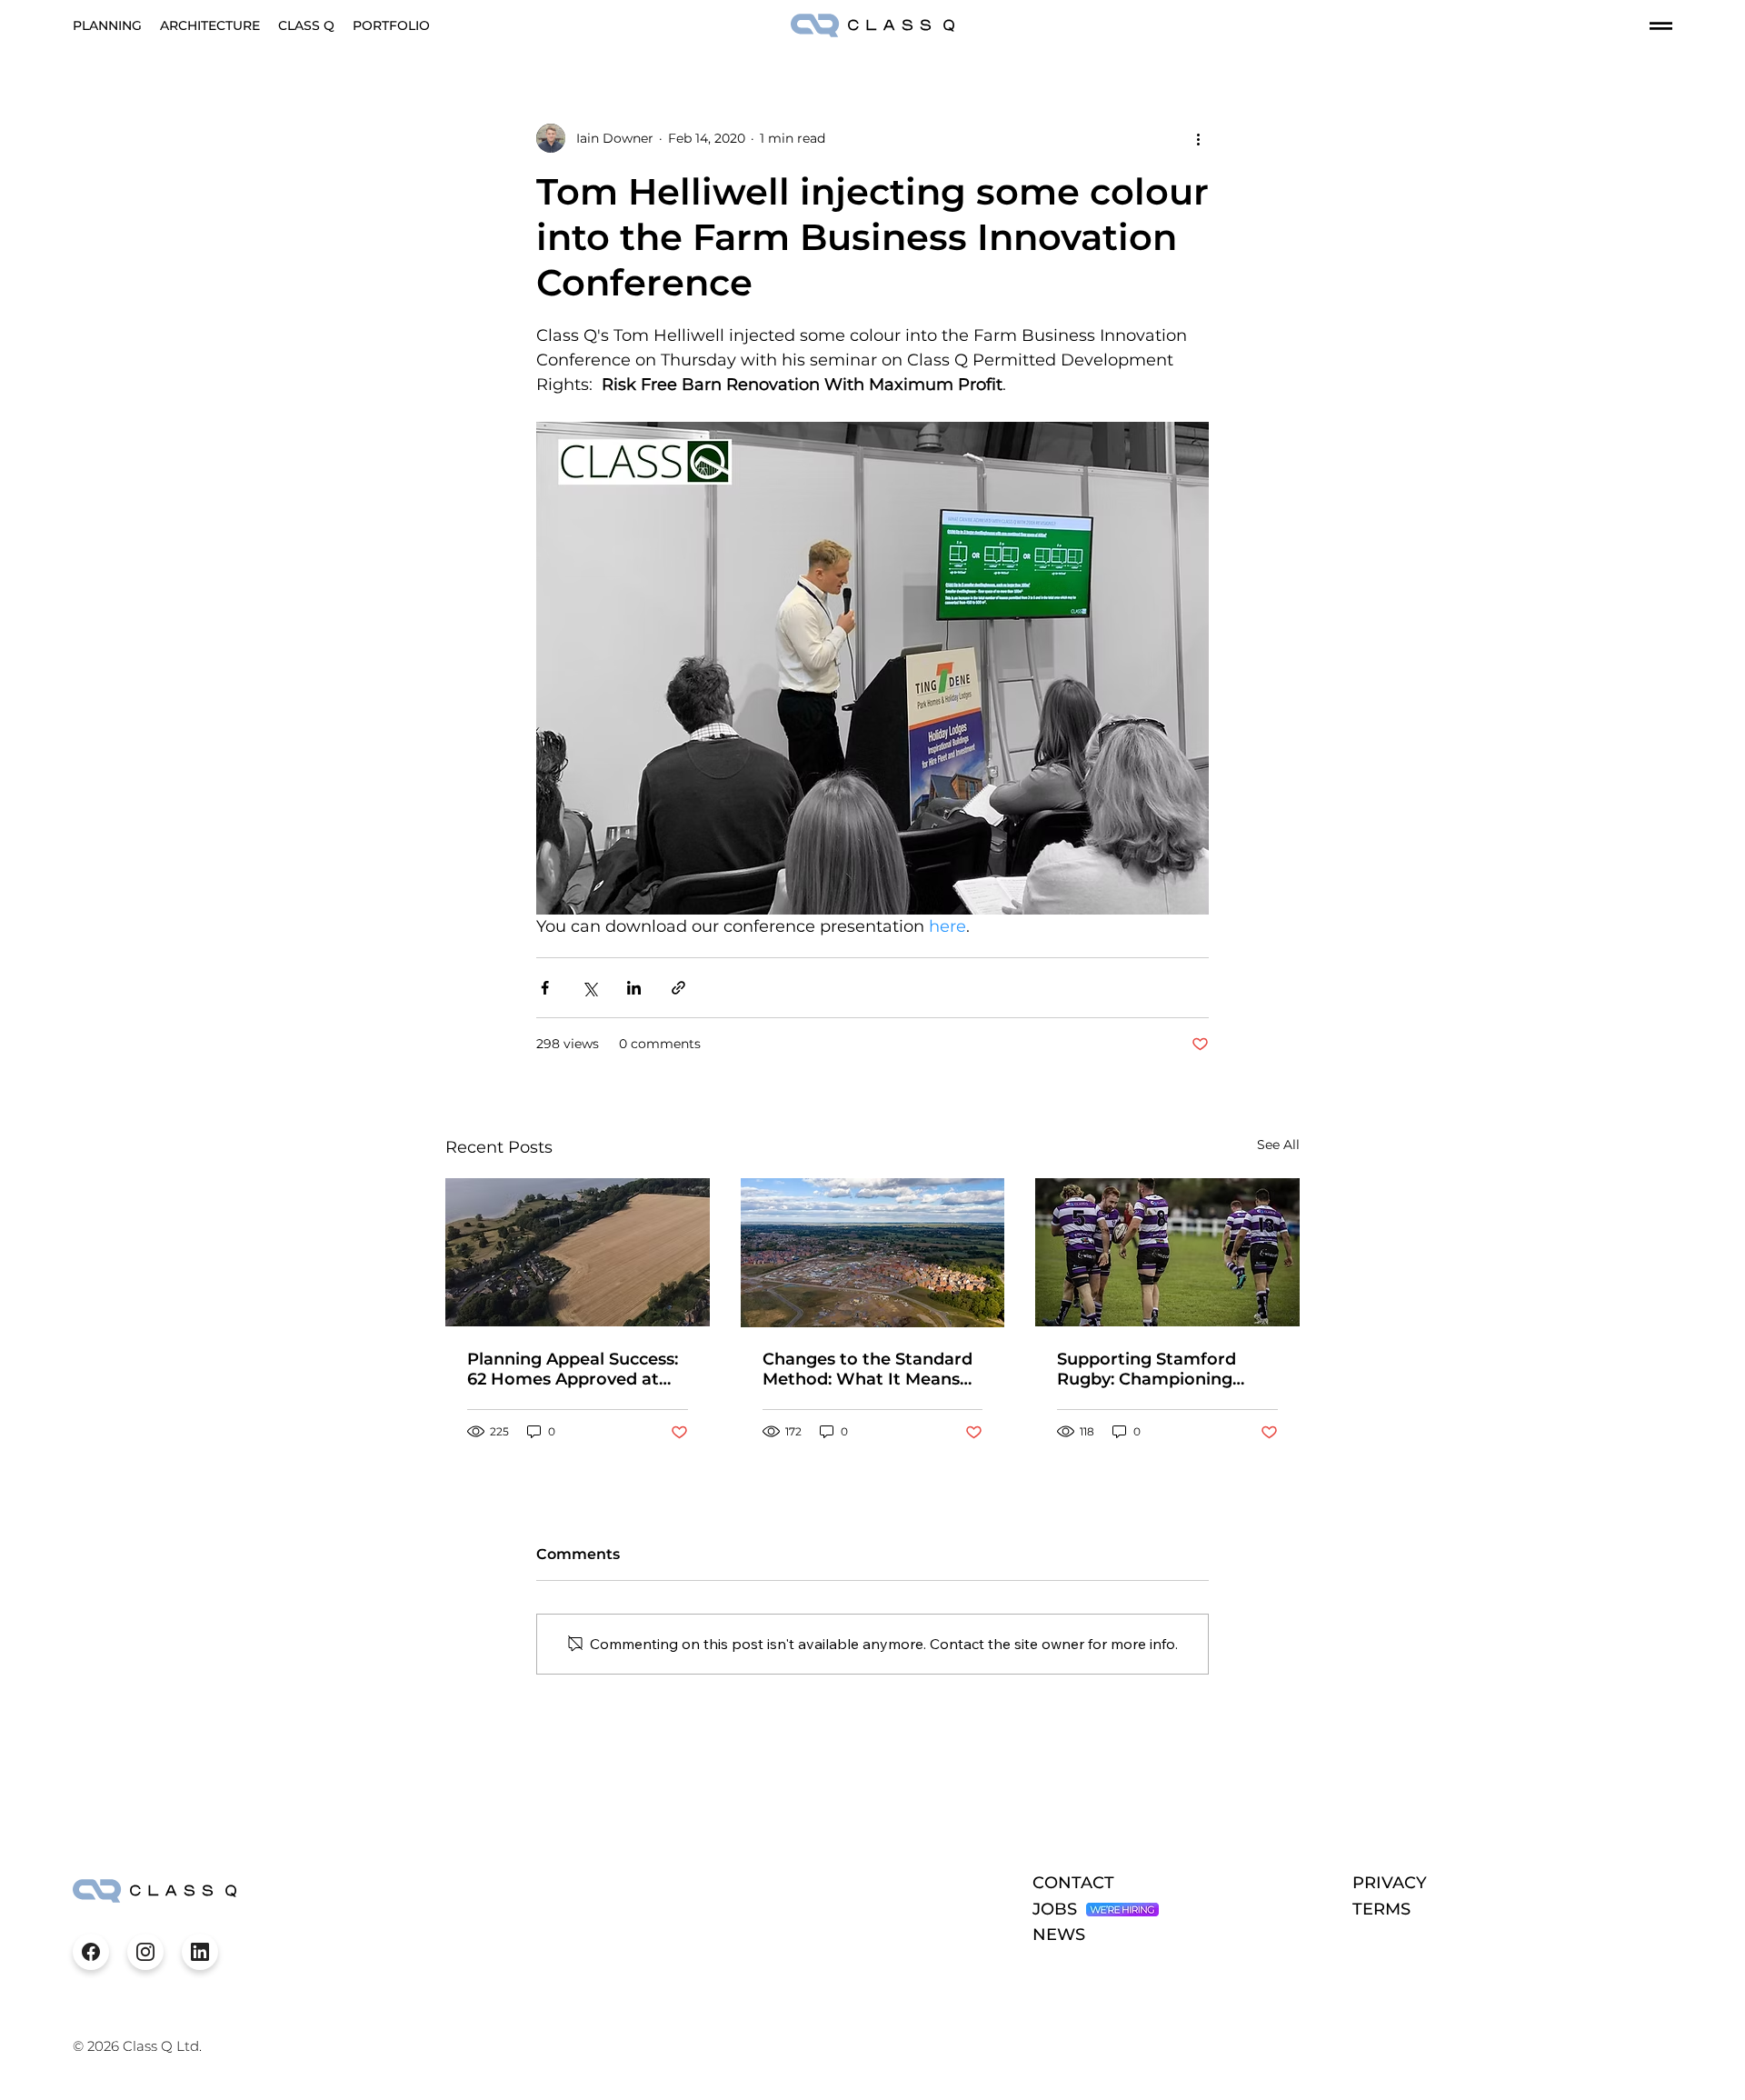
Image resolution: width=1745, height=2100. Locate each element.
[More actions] (1198, 138)
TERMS (1381, 1909)
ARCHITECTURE (210, 25)
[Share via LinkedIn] (634, 988)
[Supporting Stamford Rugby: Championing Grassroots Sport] (1167, 1252)
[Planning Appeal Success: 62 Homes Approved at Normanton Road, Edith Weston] (578, 1252)
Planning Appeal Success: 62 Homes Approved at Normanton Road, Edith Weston (573, 1369)
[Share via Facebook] (545, 988)
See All (1278, 1145)
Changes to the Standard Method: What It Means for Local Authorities (868, 1369)
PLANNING (107, 25)
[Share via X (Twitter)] (589, 988)
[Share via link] (678, 988)
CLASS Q (306, 25)
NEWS (1059, 1935)
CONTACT (1073, 1883)
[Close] (91, 1952)
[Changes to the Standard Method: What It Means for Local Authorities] (873, 1253)
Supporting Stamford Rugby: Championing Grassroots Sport (1147, 1369)
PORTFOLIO (391, 25)
